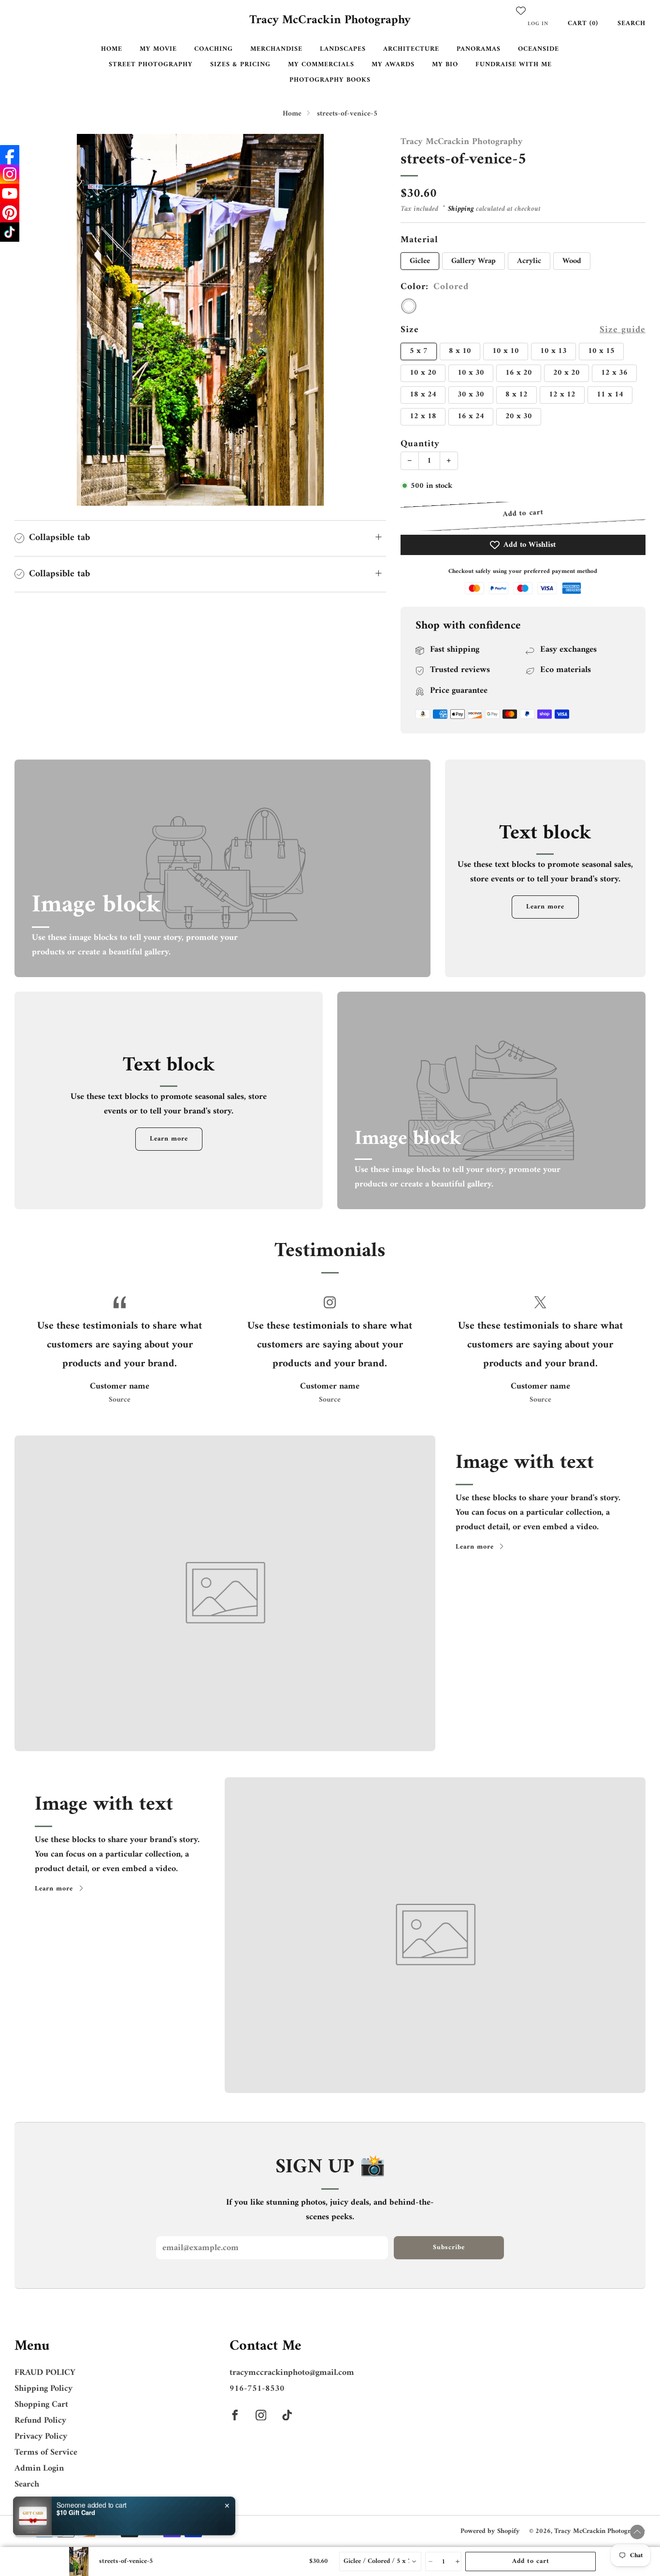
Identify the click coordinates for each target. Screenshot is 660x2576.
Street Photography (151, 65)
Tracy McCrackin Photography (330, 21)
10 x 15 (601, 351)
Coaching (214, 49)
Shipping (461, 209)
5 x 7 (419, 351)
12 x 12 (562, 395)
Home (112, 49)
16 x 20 (519, 373)
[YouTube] (10, 193)
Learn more (545, 907)
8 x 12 (517, 395)
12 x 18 (423, 416)
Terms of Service (46, 2452)
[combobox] (380, 2561)
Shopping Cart (41, 2405)
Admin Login (39, 2468)
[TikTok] (10, 232)
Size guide (623, 330)
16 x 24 (471, 416)
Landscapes (343, 49)
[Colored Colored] (409, 306)
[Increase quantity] (457, 2561)
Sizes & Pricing (240, 65)
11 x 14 (610, 395)
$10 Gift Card (76, 2511)
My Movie (158, 49)
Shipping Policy (43, 2389)
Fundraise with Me (514, 65)
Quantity (420, 444)
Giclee (420, 261)
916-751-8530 (257, 2389)
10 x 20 (423, 373)
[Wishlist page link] (521, 11)
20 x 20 (567, 373)
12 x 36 (614, 373)
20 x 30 (519, 416)
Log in (538, 24)
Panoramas (479, 49)
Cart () (583, 23)
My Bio (445, 65)
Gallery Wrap (473, 261)
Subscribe (449, 2247)
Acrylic (529, 261)
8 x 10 (460, 351)
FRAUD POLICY (45, 2373)
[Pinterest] (10, 213)
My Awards (393, 65)
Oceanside (538, 49)
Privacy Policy (41, 2437)
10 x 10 (506, 351)
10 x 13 (553, 351)
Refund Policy (40, 2421)
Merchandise (276, 49)
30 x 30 (471, 395)
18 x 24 (423, 395)
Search (631, 23)
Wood (572, 261)
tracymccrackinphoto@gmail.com (292, 2373)
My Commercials (321, 65)
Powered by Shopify (490, 2531)
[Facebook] (10, 155)
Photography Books (330, 80)
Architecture (411, 49)
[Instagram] (10, 174)
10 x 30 (471, 373)
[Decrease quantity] (430, 2561)
